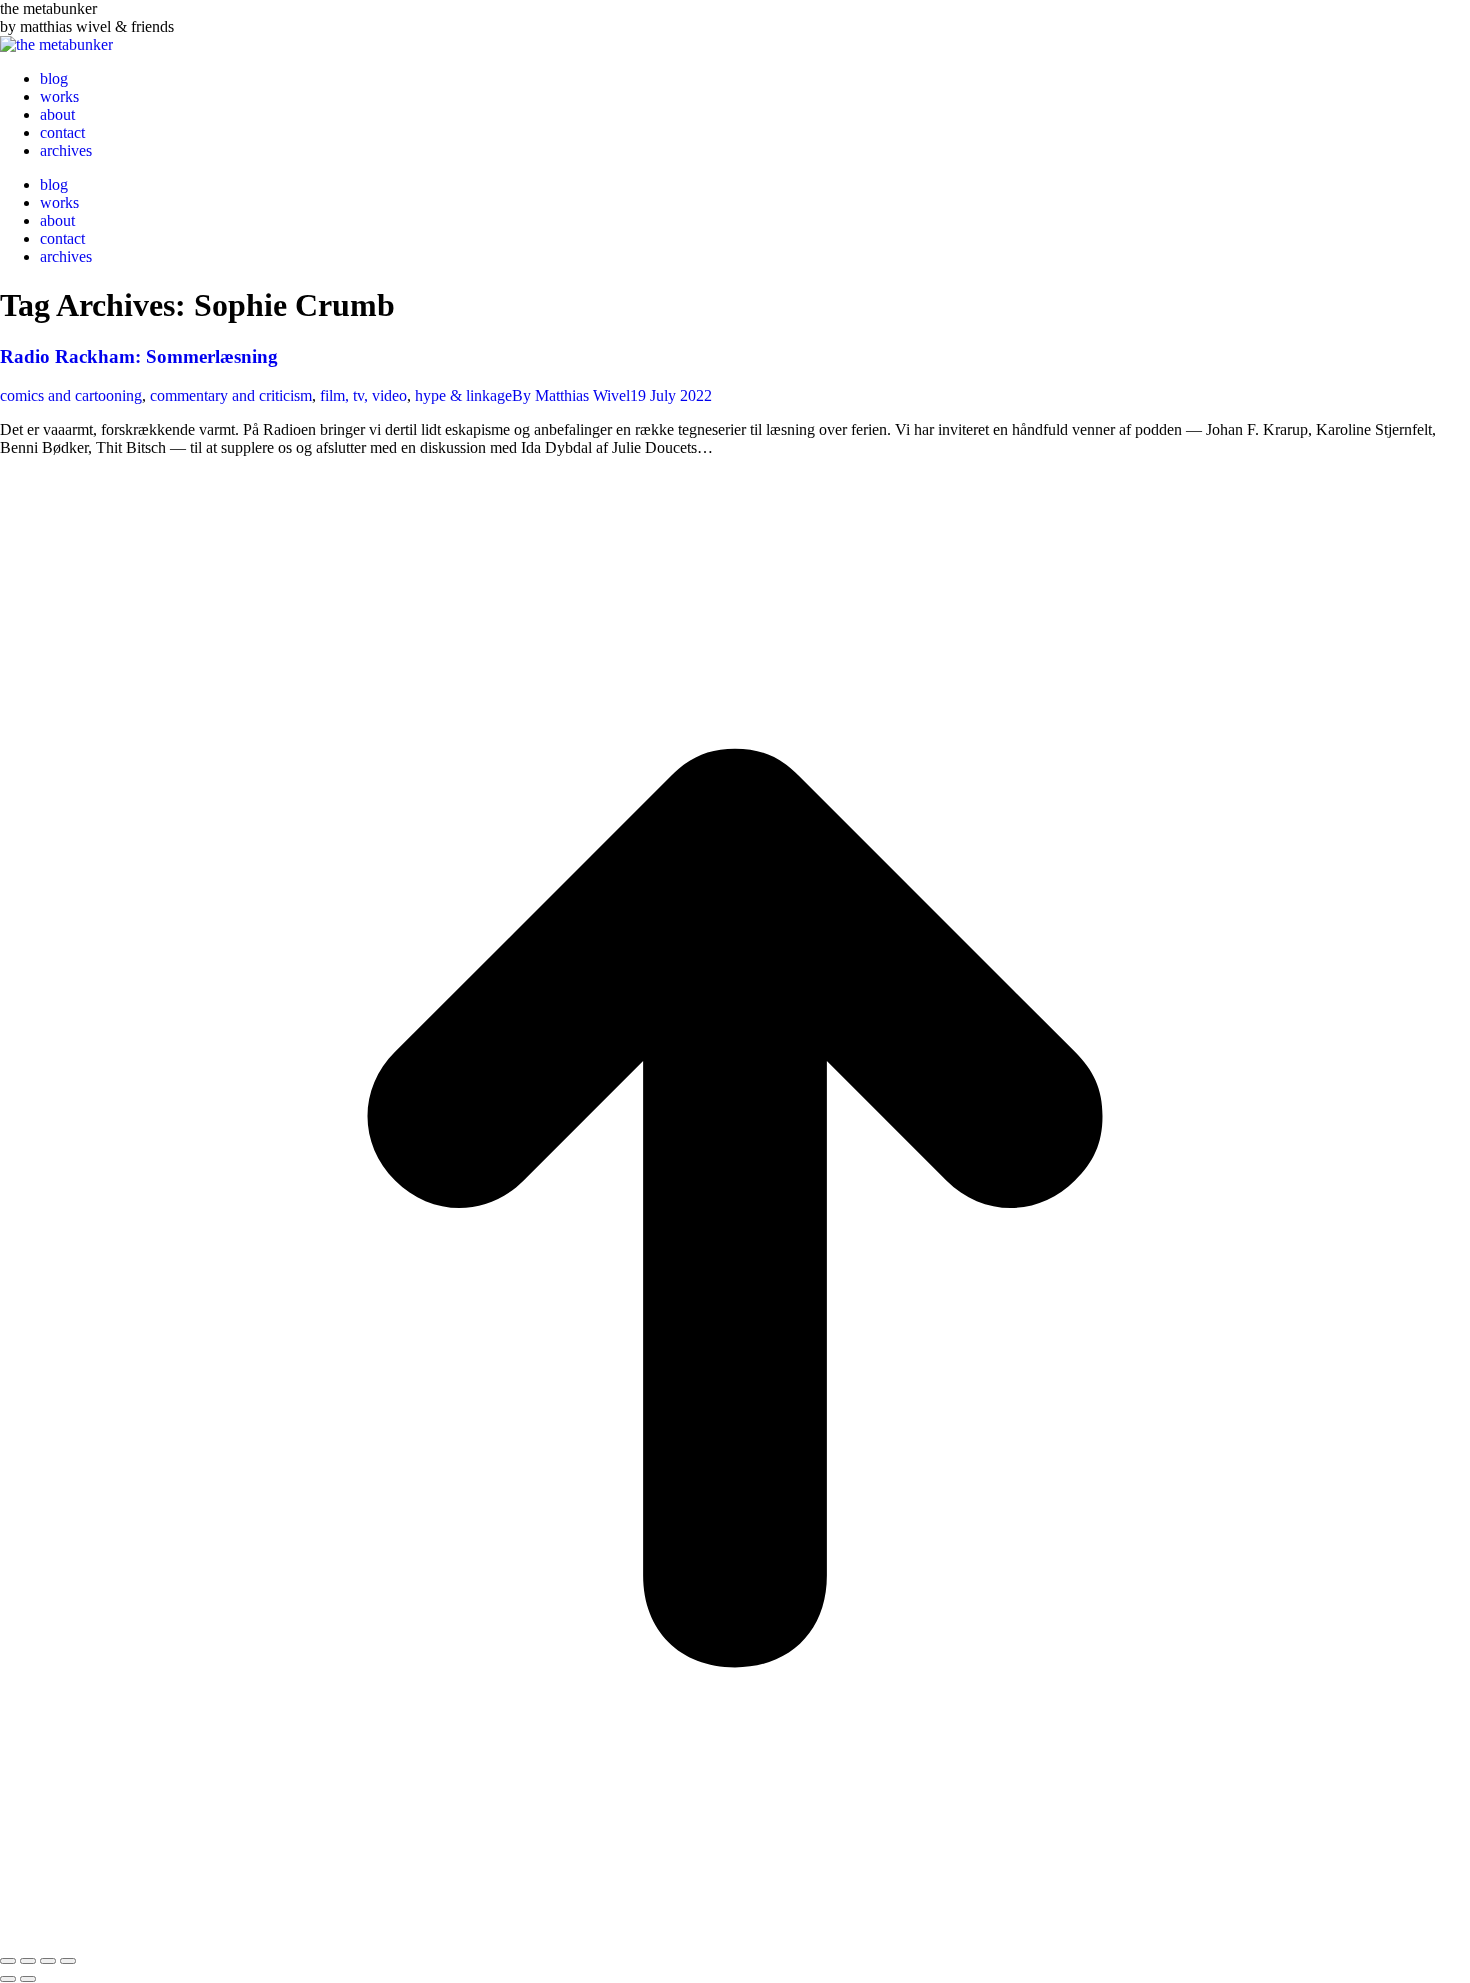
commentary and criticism (231, 395)
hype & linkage (463, 395)
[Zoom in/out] (68, 1961)
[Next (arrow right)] (28, 1979)
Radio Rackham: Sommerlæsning (139, 356)
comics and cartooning (71, 395)
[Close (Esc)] (8, 1961)
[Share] (28, 1961)
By (571, 395)
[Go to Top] (735, 1937)
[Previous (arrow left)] (8, 1979)
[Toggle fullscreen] (48, 1961)
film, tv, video (363, 395)
